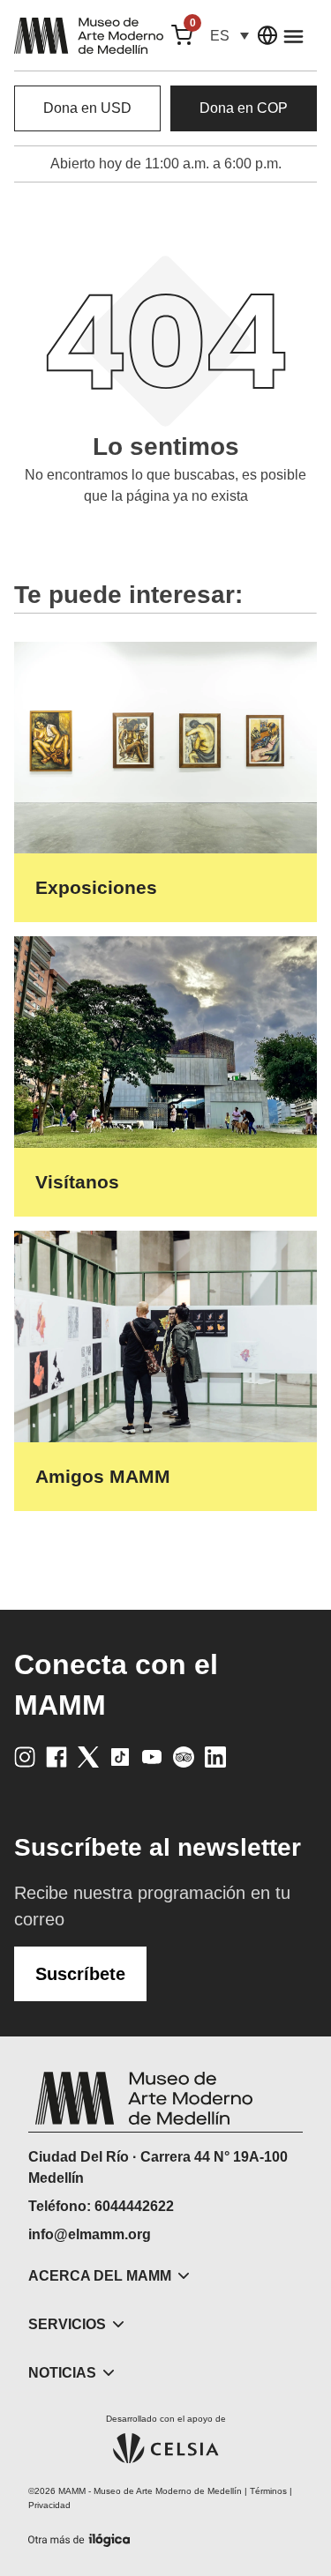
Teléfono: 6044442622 (101, 2206)
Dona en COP (244, 108)
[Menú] (293, 36)
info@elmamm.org (90, 2234)
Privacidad (49, 2505)
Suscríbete (80, 1974)
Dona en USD (87, 108)
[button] (229, 36)
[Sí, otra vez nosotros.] (81, 2537)
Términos (268, 2491)
